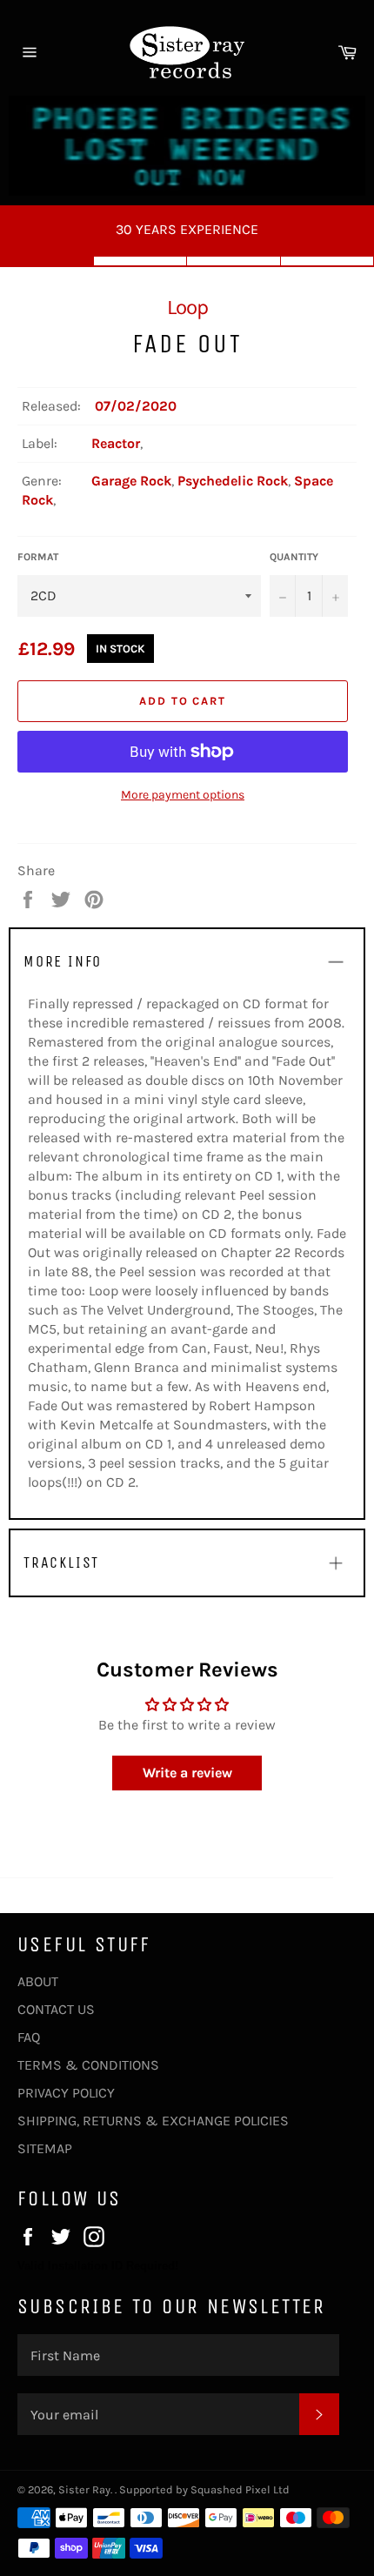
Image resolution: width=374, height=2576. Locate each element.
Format (38, 557)
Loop (187, 307)
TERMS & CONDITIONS (88, 2065)
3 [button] (234, 261)
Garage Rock (131, 481)
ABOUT (38, 1981)
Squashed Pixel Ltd (240, 2489)
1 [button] (47, 261)
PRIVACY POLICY (66, 2093)
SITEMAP (45, 2148)
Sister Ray (84, 2489)
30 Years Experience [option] (187, 229)
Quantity (294, 557)
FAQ (29, 2037)
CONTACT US (56, 2009)
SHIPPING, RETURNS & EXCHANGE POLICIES (153, 2121)
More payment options (183, 795)
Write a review (187, 1773)
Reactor (116, 443)
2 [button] (141, 261)
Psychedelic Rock (233, 481)
